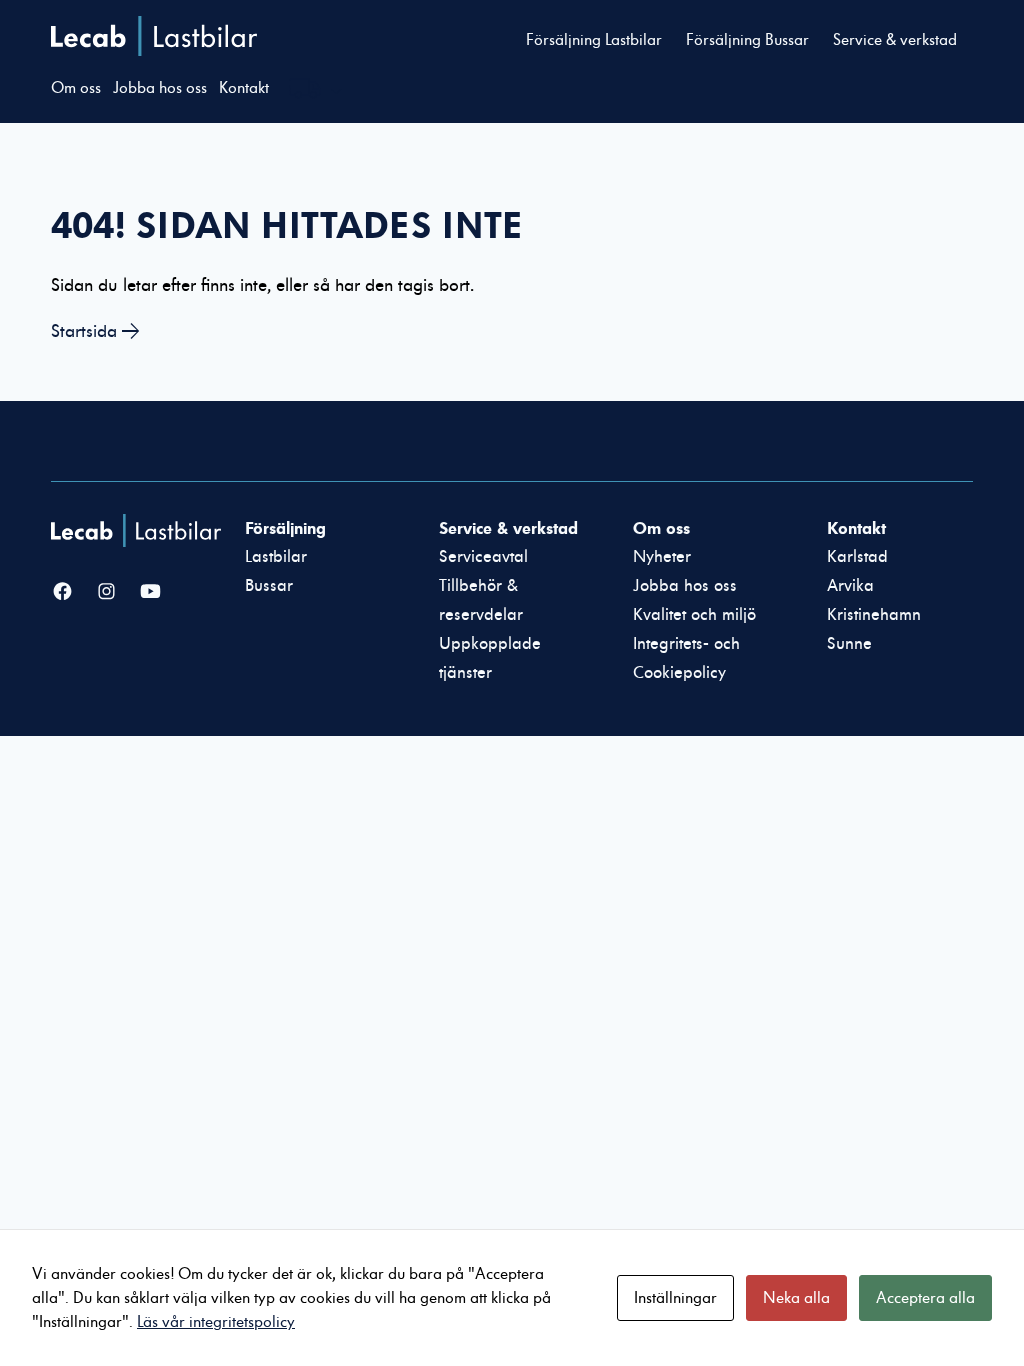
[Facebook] (62, 593)
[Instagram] (106, 593)
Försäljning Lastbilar (594, 40)
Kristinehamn (874, 615)
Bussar (269, 586)
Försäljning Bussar (747, 40)
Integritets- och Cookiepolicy (686, 658)
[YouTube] (150, 593)
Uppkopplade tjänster (490, 658)
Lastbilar (276, 557)
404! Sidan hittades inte (287, 225)
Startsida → (95, 331)
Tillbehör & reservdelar (481, 600)
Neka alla (796, 1298)
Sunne (849, 644)
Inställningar (675, 1298)
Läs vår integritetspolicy (216, 1322)
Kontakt (244, 88)
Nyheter (662, 557)
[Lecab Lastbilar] (138, 530)
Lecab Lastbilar (154, 36)
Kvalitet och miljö (694, 615)
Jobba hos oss (160, 88)
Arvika (850, 586)
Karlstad (857, 557)
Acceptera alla (925, 1298)
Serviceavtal (483, 557)
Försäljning (285, 528)
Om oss (76, 88)
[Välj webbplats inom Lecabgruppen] (316, 91)
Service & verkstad (895, 40)
